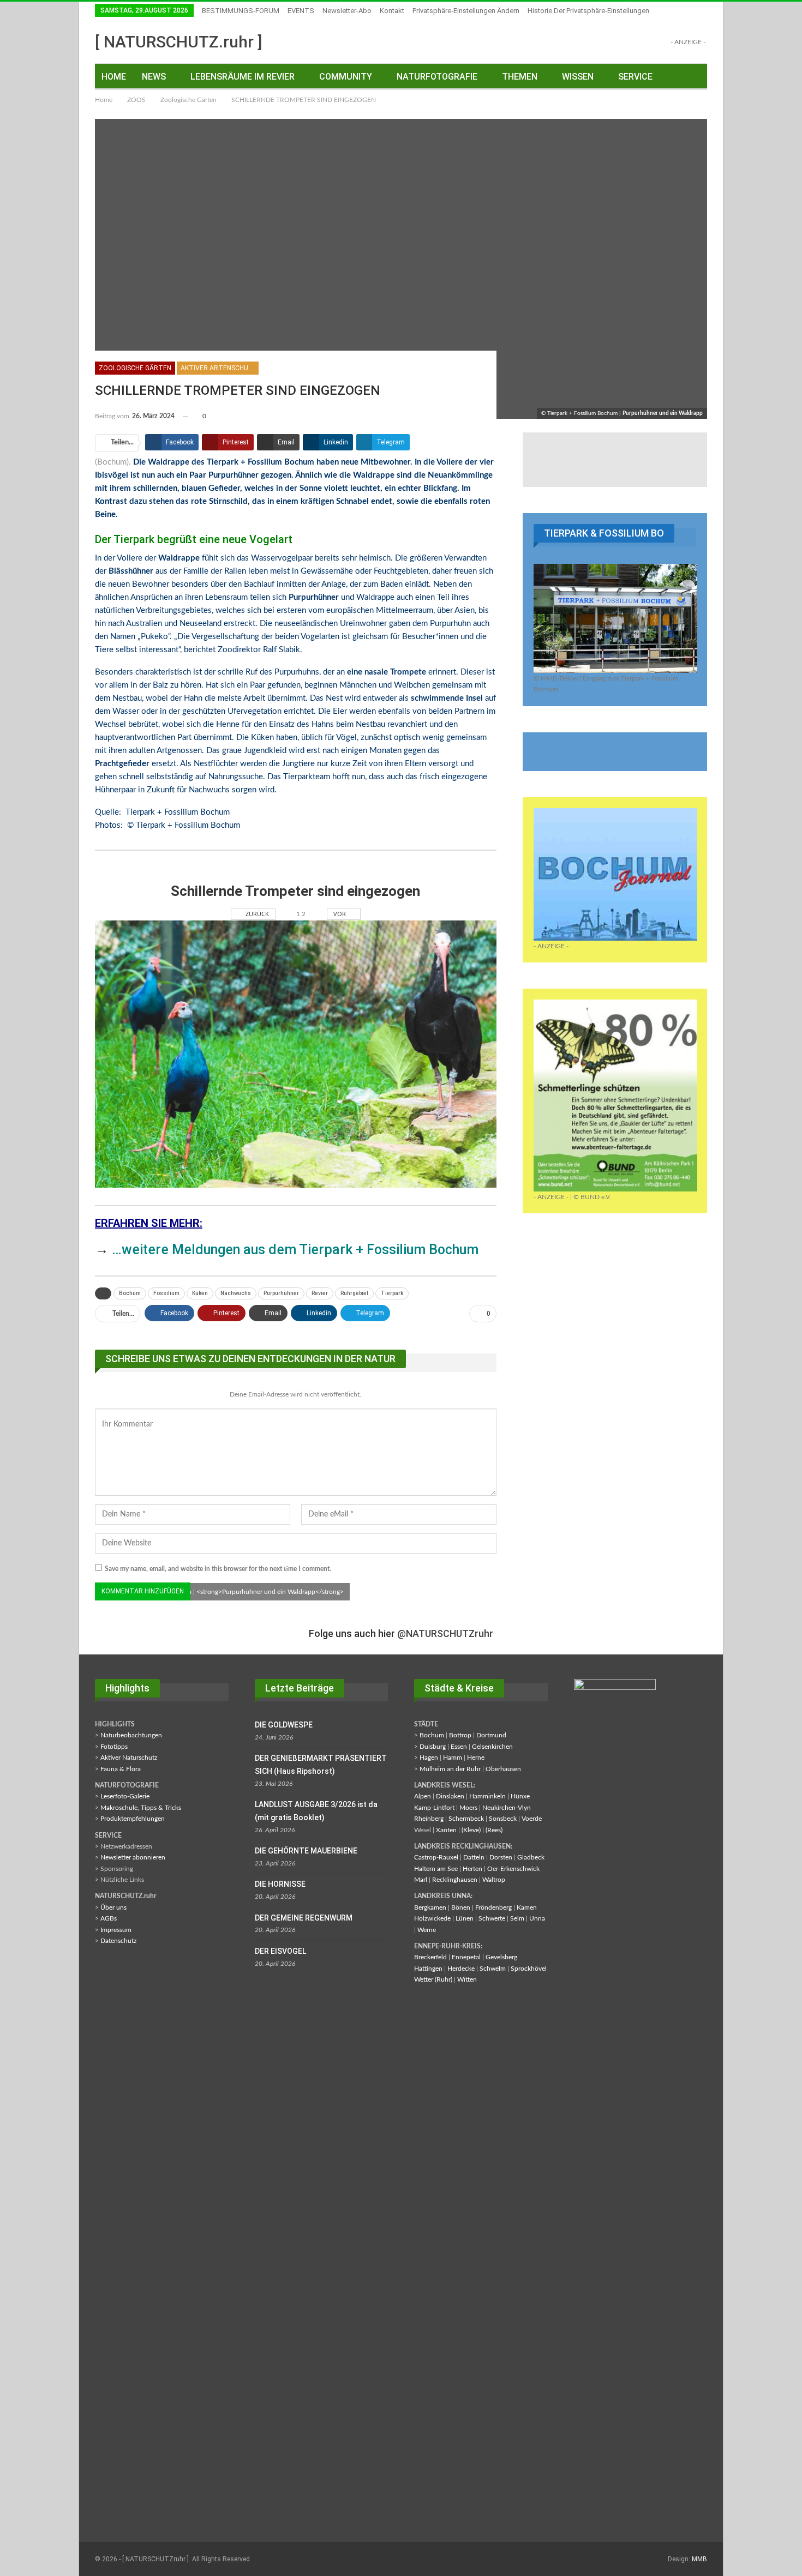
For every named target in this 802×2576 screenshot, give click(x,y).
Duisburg (433, 1747)
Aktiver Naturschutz (129, 1758)
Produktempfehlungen (133, 1819)
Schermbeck (466, 1819)
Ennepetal (466, 1957)
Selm (517, 1918)
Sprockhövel (529, 1969)
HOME (114, 77)
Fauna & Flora (121, 1769)
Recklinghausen (455, 1880)
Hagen (429, 1758)
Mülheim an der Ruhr (450, 1769)
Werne (427, 1930)
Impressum (116, 1930)
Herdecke (461, 1969)
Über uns (113, 1907)
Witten (467, 1979)
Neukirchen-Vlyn (507, 1808)
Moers (468, 1808)
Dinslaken (450, 1796)
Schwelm (493, 1969)
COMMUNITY (346, 77)
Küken (200, 1293)
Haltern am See (436, 1869)
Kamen (527, 1907)
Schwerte (492, 1918)
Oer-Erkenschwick (513, 1869)
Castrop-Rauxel (436, 1857)
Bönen (461, 1907)
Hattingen (428, 1969)
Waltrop (494, 1880)
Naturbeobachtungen (131, 1735)
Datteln (474, 1857)
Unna (537, 1918)
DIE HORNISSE (280, 1884)
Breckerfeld (430, 1957)
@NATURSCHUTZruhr (445, 1633)
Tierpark (392, 1293)
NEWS (154, 77)
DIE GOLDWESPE (284, 1725)
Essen (459, 1747)
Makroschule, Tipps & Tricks (141, 1808)
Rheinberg (429, 1819)
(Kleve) (471, 1830)
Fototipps (114, 1747)
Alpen (423, 1796)
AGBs (109, 1918)
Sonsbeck (503, 1819)
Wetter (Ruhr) (433, 1979)
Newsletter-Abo (347, 11)
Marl (421, 1880)
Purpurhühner (281, 1293)
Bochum (130, 1293)
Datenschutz (118, 1941)
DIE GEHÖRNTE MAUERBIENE (306, 1851)
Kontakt (392, 11)
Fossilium (166, 1293)
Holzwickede (432, 1918)
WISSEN (578, 77)
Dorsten (501, 1857)
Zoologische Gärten (135, 368)
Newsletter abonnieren (133, 1857)
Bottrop (460, 1735)
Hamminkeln (487, 1796)
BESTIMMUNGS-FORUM (241, 11)
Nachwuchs (236, 1293)
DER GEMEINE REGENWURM (304, 1918)
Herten (472, 1869)
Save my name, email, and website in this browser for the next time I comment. (218, 1569)
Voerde (532, 1819)
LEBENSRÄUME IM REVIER (243, 77)
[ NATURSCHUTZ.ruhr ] (179, 42)
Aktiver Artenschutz (219, 368)
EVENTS (301, 11)
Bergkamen (430, 1907)
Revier (320, 1293)
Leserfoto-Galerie (125, 1796)
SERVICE (635, 77)
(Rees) (494, 1830)
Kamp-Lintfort (434, 1808)
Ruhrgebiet (354, 1293)
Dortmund (491, 1735)
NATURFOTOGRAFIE (437, 77)
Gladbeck (531, 1857)
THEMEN (520, 77)
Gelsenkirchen (492, 1747)
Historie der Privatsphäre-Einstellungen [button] (588, 11)
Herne (476, 1758)
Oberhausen (503, 1769)
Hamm (453, 1758)
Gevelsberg (501, 1957)
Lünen (465, 1918)
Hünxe (520, 1796)
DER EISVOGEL (280, 1951)
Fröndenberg (493, 1907)
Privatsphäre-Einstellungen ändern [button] (466, 11)
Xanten (446, 1830)
